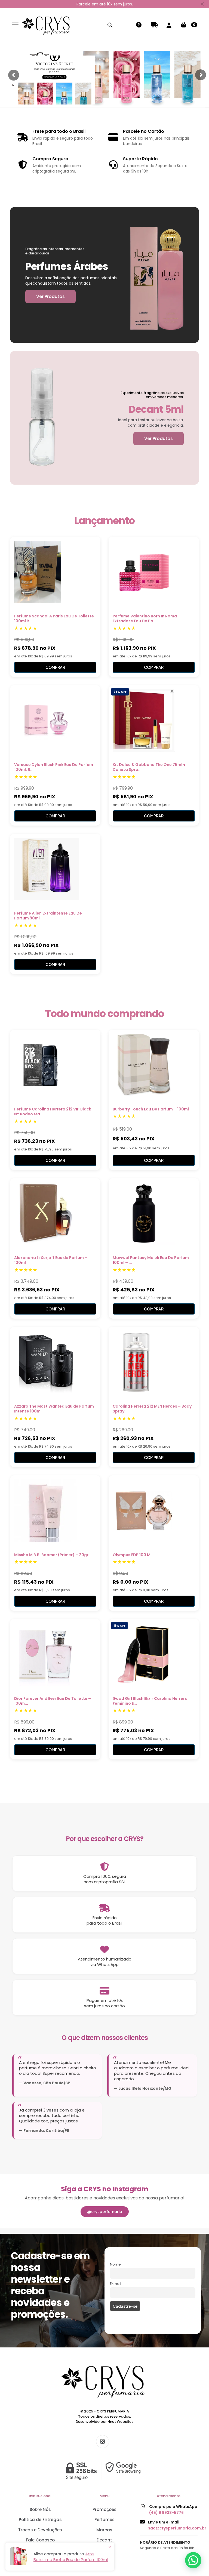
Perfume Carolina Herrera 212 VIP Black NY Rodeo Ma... (53, 1112)
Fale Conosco (40, 2540)
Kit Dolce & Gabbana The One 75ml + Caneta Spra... (149, 767)
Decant (104, 2540)
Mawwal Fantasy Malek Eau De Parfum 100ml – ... (151, 1260)
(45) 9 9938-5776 (166, 2513)
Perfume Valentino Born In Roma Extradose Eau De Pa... (145, 618)
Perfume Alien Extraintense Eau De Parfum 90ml (48, 916)
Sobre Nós (40, 2509)
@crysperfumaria (105, 2212)
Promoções (104, 2509)
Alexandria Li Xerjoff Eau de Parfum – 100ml (51, 1260)
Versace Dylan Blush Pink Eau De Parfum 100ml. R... (54, 767)
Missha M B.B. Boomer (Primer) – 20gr (51, 1555)
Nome (115, 2264)
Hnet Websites (120, 2422)
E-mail (116, 2284)
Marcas (104, 2530)
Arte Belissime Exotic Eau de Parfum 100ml (71, 2557)
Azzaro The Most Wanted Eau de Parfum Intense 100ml (54, 1409)
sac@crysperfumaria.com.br (177, 2528)
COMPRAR (55, 667)
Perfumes (104, 2520)
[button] (193, 2560)
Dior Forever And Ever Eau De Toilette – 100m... (53, 1701)
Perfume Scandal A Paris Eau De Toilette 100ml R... (54, 618)
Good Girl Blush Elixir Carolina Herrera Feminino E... (150, 1701)
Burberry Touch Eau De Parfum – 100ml (151, 1109)
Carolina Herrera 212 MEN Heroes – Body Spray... (152, 1409)
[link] (104, 2471)
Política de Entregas (40, 2520)
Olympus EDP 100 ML (133, 1555)
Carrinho (194, 25)
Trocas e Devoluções (40, 2530)
